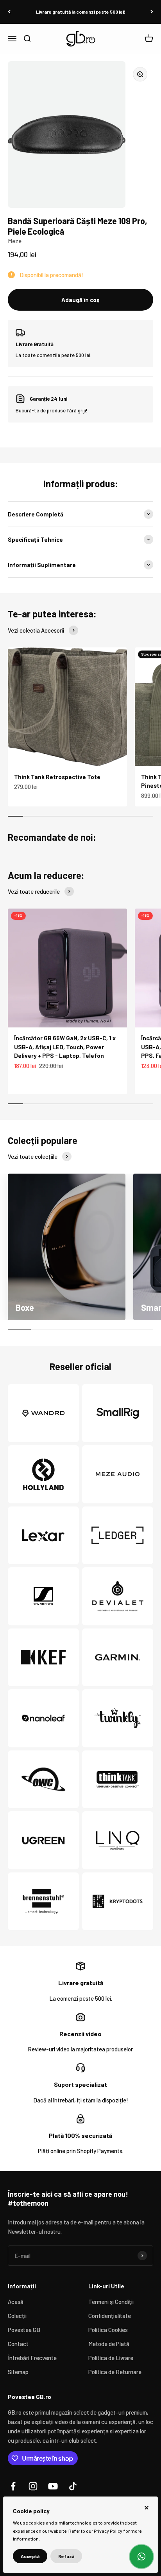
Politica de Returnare (115, 2372)
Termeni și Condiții (111, 2302)
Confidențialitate (110, 2316)
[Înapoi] (9, 12)
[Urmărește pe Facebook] (13, 2486)
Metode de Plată (109, 2344)
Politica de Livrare (111, 2358)
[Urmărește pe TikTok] (73, 2486)
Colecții (17, 2316)
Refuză (66, 2556)
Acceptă (30, 2556)
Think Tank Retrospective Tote (57, 777)
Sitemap (18, 2372)
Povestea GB (24, 2330)
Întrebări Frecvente (32, 2358)
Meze (15, 241)
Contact (18, 2344)
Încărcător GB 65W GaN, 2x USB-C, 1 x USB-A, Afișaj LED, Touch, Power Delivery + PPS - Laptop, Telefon (65, 1047)
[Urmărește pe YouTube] (53, 2486)
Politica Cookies (108, 2330)
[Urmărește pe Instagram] (33, 2486)
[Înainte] (152, 12)
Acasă (16, 2302)
